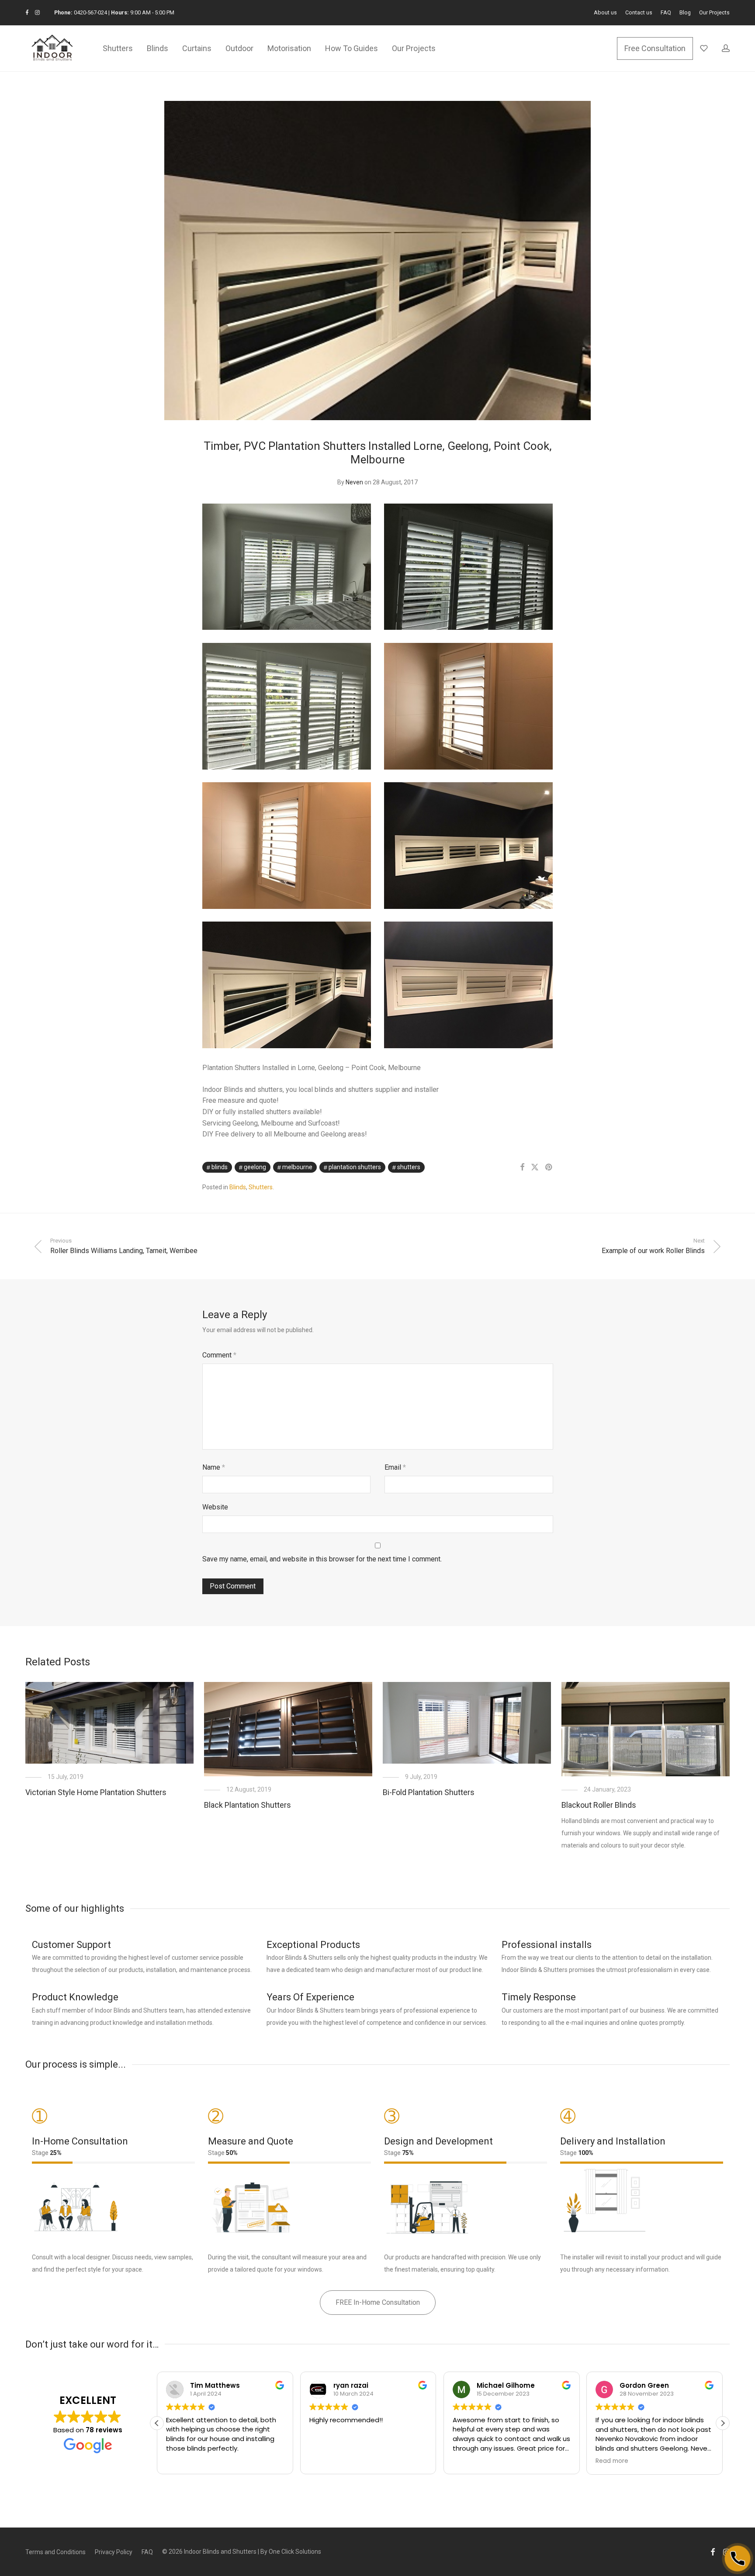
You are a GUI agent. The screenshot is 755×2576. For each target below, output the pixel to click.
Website (215, 1507)
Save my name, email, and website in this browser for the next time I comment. (322, 1559)
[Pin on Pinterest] (549, 1167)
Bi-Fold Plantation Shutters (429, 1792)
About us (605, 13)
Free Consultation (655, 48)
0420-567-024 (90, 12)
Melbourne (297, 1167)
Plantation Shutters (355, 1167)
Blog (685, 13)
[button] (723, 2423)
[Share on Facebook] (522, 1167)
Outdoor (239, 48)
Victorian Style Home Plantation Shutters (96, 1792)
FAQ (666, 13)
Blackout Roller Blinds (599, 1805)
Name (214, 1467)
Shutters (118, 48)
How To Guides (352, 48)
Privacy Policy (114, 2552)
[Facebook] (27, 12)
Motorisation (289, 48)
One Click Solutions (295, 2552)
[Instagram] (37, 12)
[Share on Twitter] (535, 1167)
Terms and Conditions (55, 2552)
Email (395, 1467)
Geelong (255, 1167)
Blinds (158, 48)
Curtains (197, 48)
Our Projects (714, 13)
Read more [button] (612, 2461)
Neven (354, 482)
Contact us (639, 13)
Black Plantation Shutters (248, 1805)
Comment (219, 1355)
